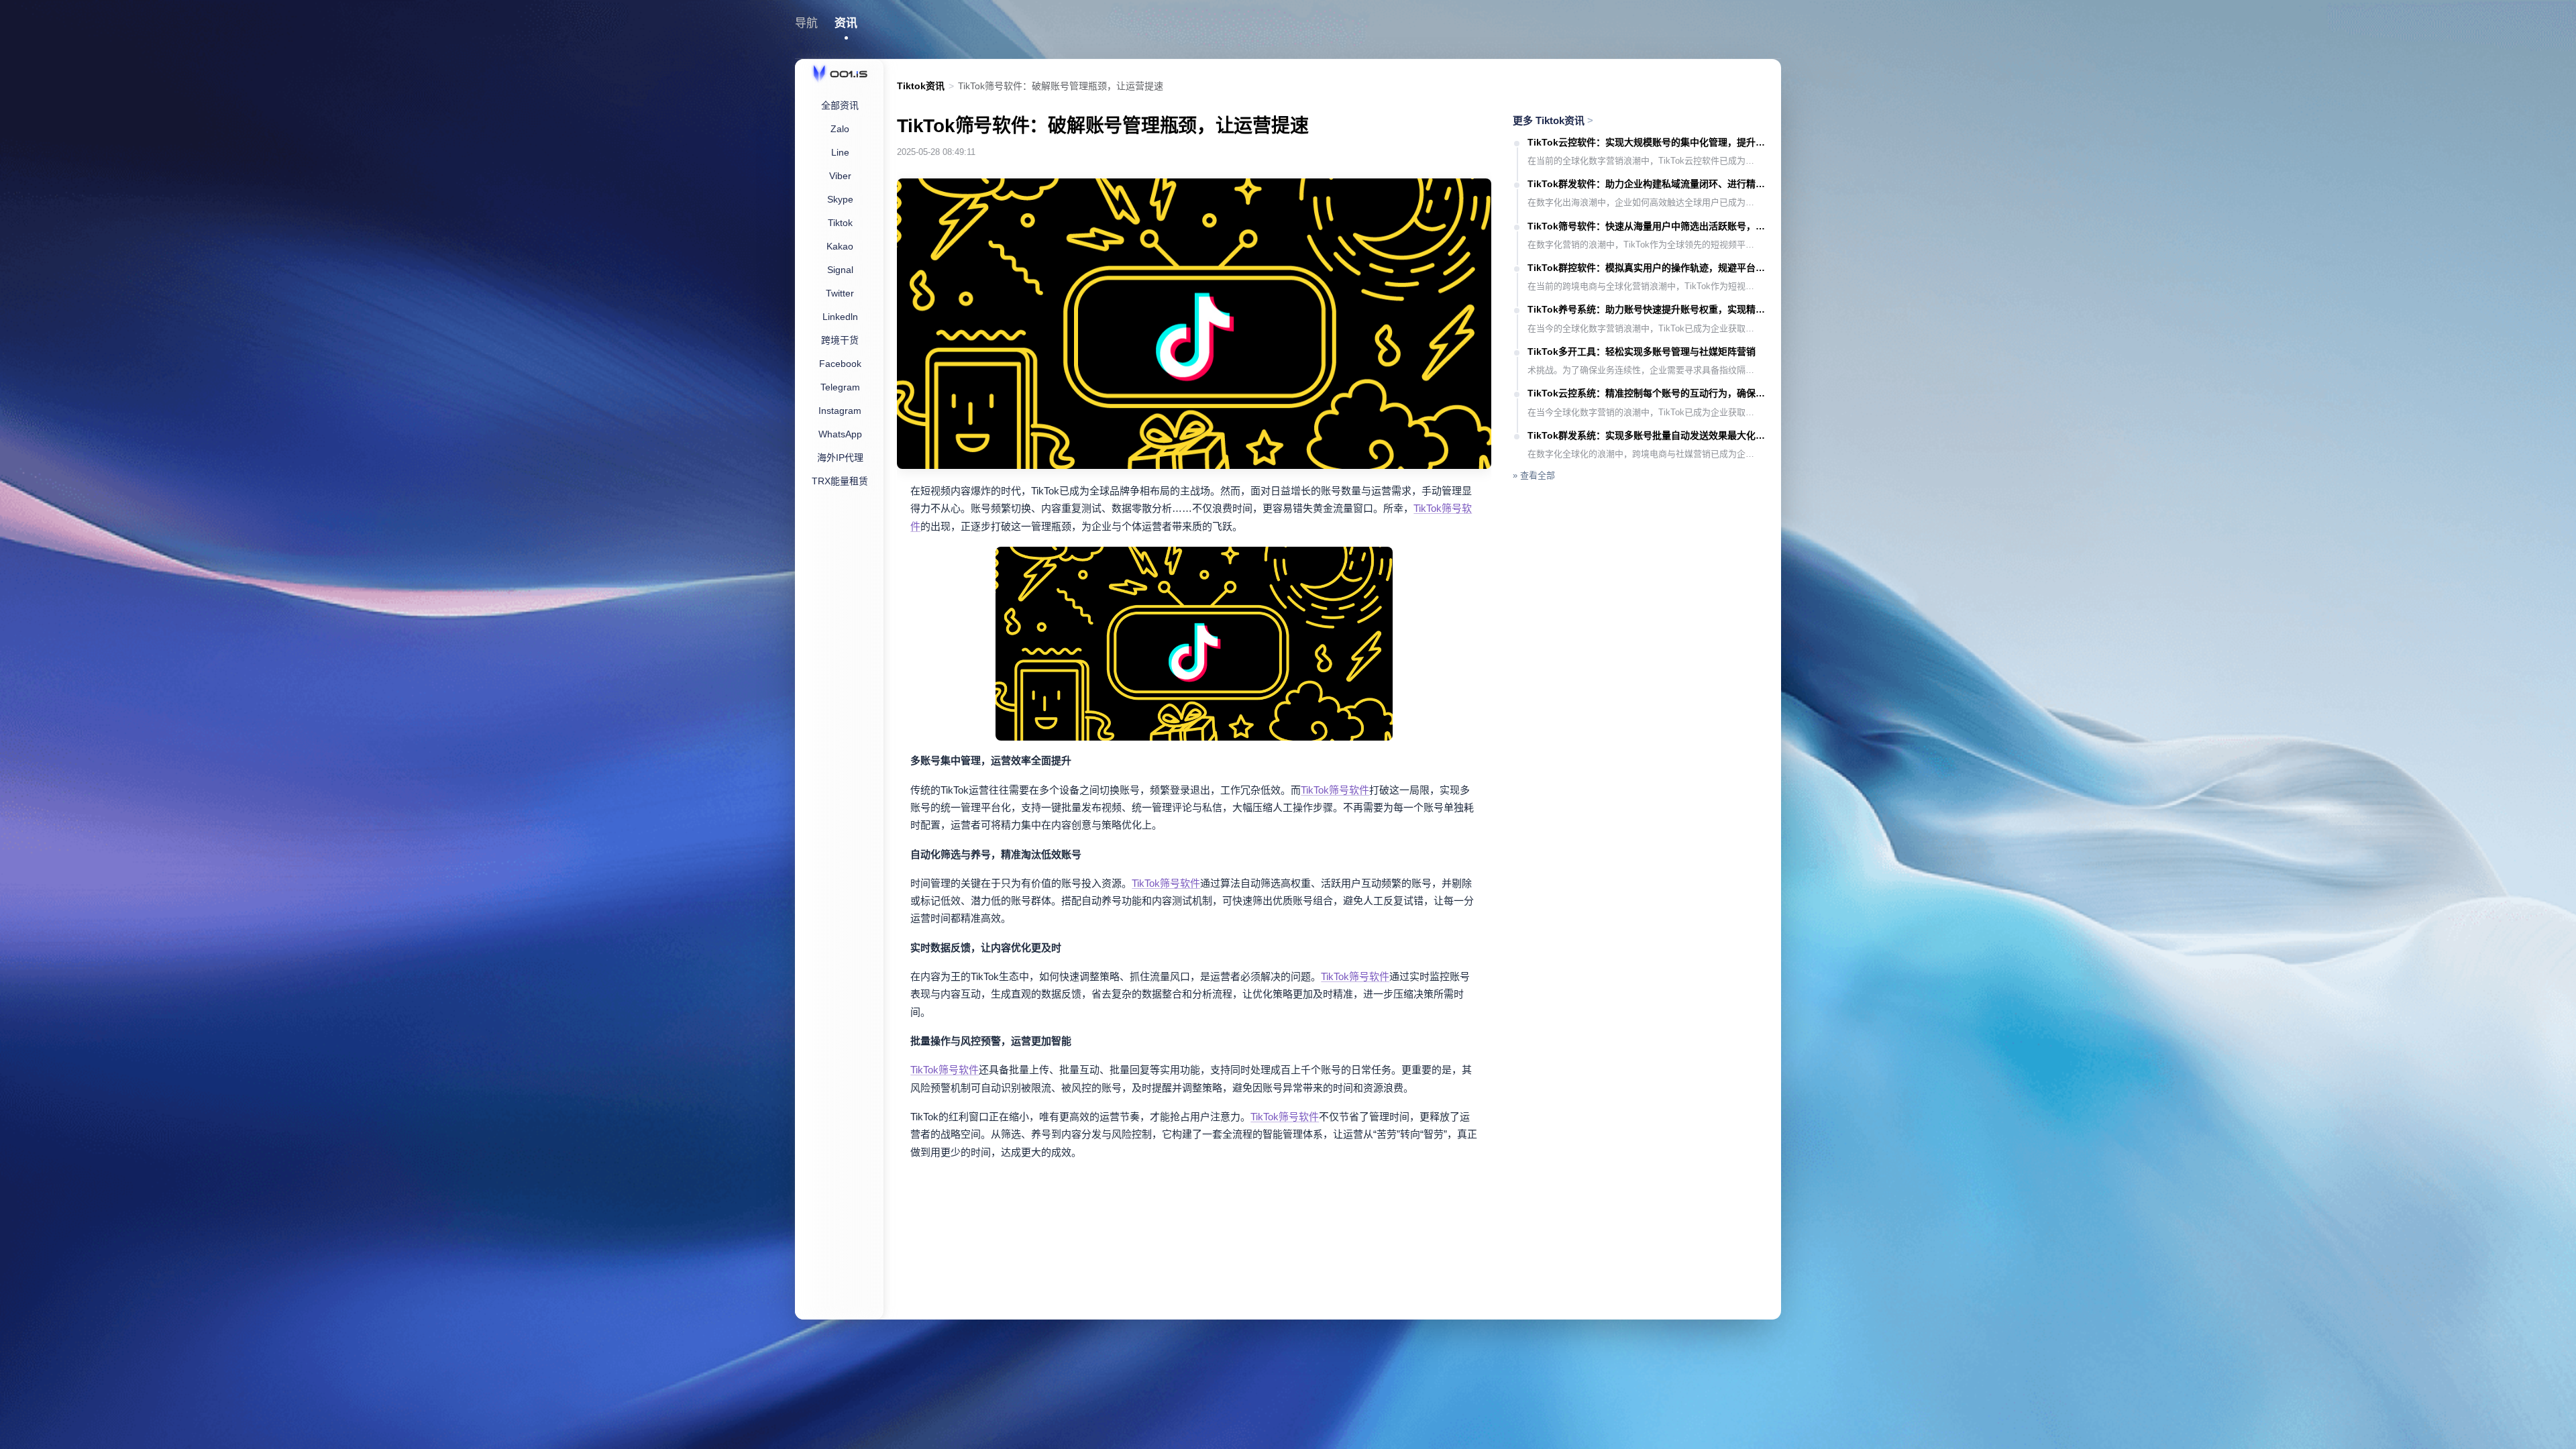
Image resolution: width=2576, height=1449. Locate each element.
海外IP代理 (840, 458)
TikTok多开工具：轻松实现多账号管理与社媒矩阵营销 (1642, 352)
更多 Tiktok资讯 (1553, 120)
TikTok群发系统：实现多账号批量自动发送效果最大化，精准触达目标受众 (1648, 435)
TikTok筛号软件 (1335, 790)
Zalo (840, 129)
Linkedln (840, 317)
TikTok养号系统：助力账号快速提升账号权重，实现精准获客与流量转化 (1648, 309)
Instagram (840, 411)
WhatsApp (840, 434)
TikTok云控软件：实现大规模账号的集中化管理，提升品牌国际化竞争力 (1648, 142)
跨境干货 (840, 340)
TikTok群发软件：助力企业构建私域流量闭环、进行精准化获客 (1648, 184)
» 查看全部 (1534, 475)
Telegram (840, 387)
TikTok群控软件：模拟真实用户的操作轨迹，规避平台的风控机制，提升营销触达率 (1648, 268)
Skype (840, 199)
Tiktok (840, 223)
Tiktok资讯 (921, 86)
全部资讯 (840, 105)
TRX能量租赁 (840, 481)
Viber (840, 176)
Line (840, 152)
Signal (840, 270)
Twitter (840, 293)
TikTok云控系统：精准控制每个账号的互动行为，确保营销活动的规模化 (1648, 393)
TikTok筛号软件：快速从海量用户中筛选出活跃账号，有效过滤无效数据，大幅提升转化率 (1648, 226)
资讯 (846, 23)
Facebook (840, 364)
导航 (806, 23)
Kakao (840, 246)
